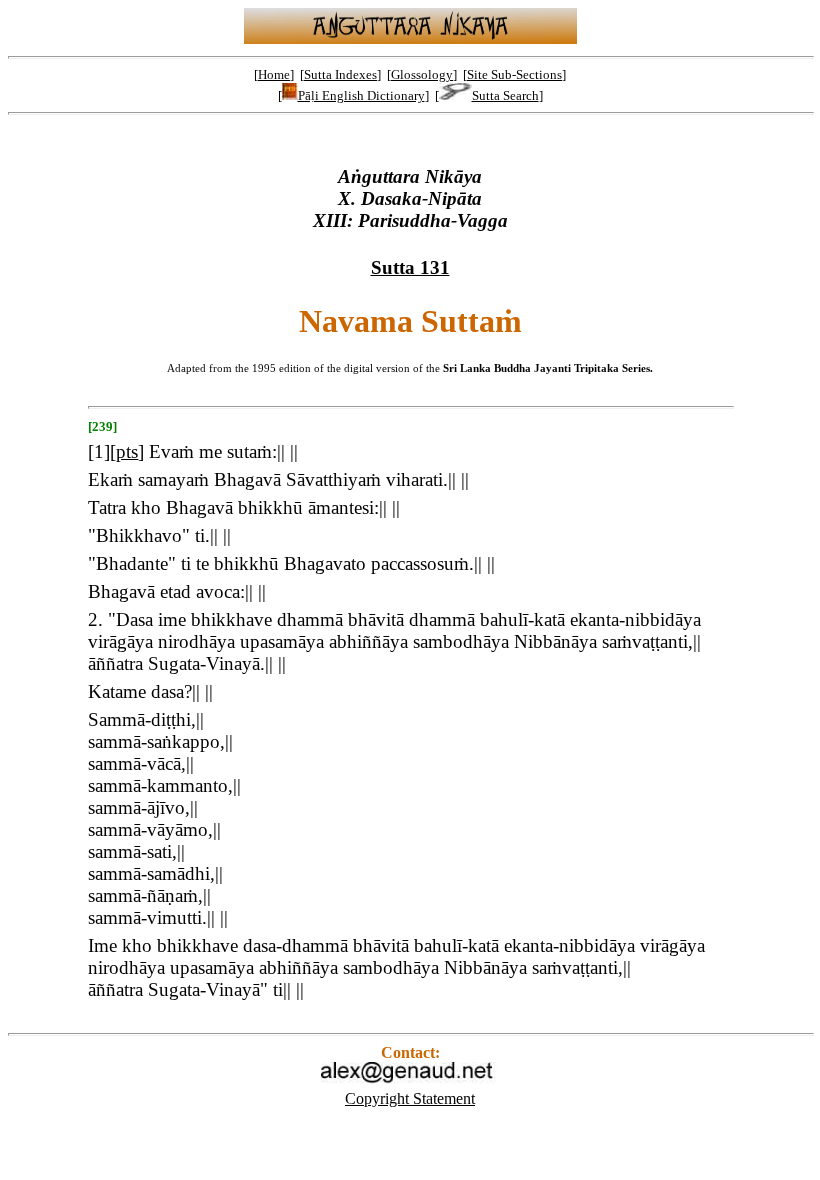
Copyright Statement (410, 1098)
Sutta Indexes (340, 74)
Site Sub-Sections (514, 74)
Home (274, 74)
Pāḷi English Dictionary (361, 95)
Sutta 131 (410, 267)
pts (127, 451)
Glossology (422, 74)
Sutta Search (505, 95)
